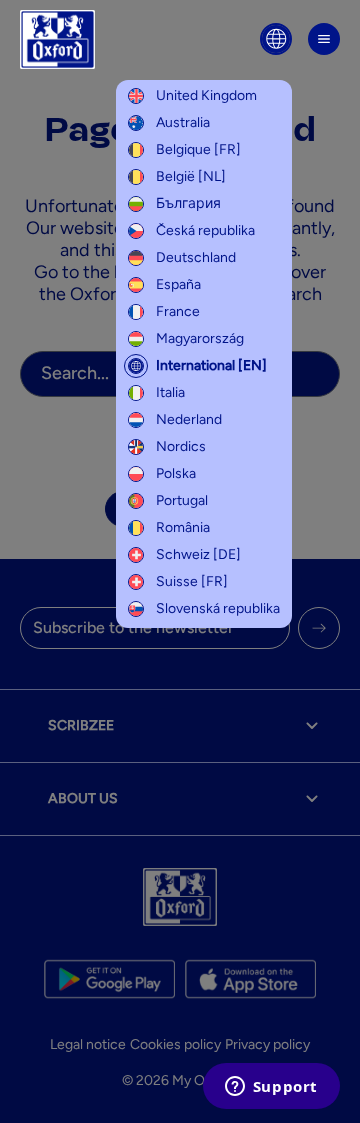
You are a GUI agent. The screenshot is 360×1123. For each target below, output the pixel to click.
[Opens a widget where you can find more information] (271, 1088)
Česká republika (205, 230)
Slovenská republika (218, 608)
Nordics (181, 446)
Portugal (182, 500)
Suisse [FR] (192, 581)
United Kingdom (206, 95)
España (178, 284)
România (183, 527)
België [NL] (191, 176)
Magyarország (200, 338)
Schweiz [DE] (198, 554)
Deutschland (196, 257)
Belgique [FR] (198, 149)
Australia (183, 122)
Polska (176, 473)
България (188, 203)
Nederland (189, 419)
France (178, 311)
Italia (170, 392)
